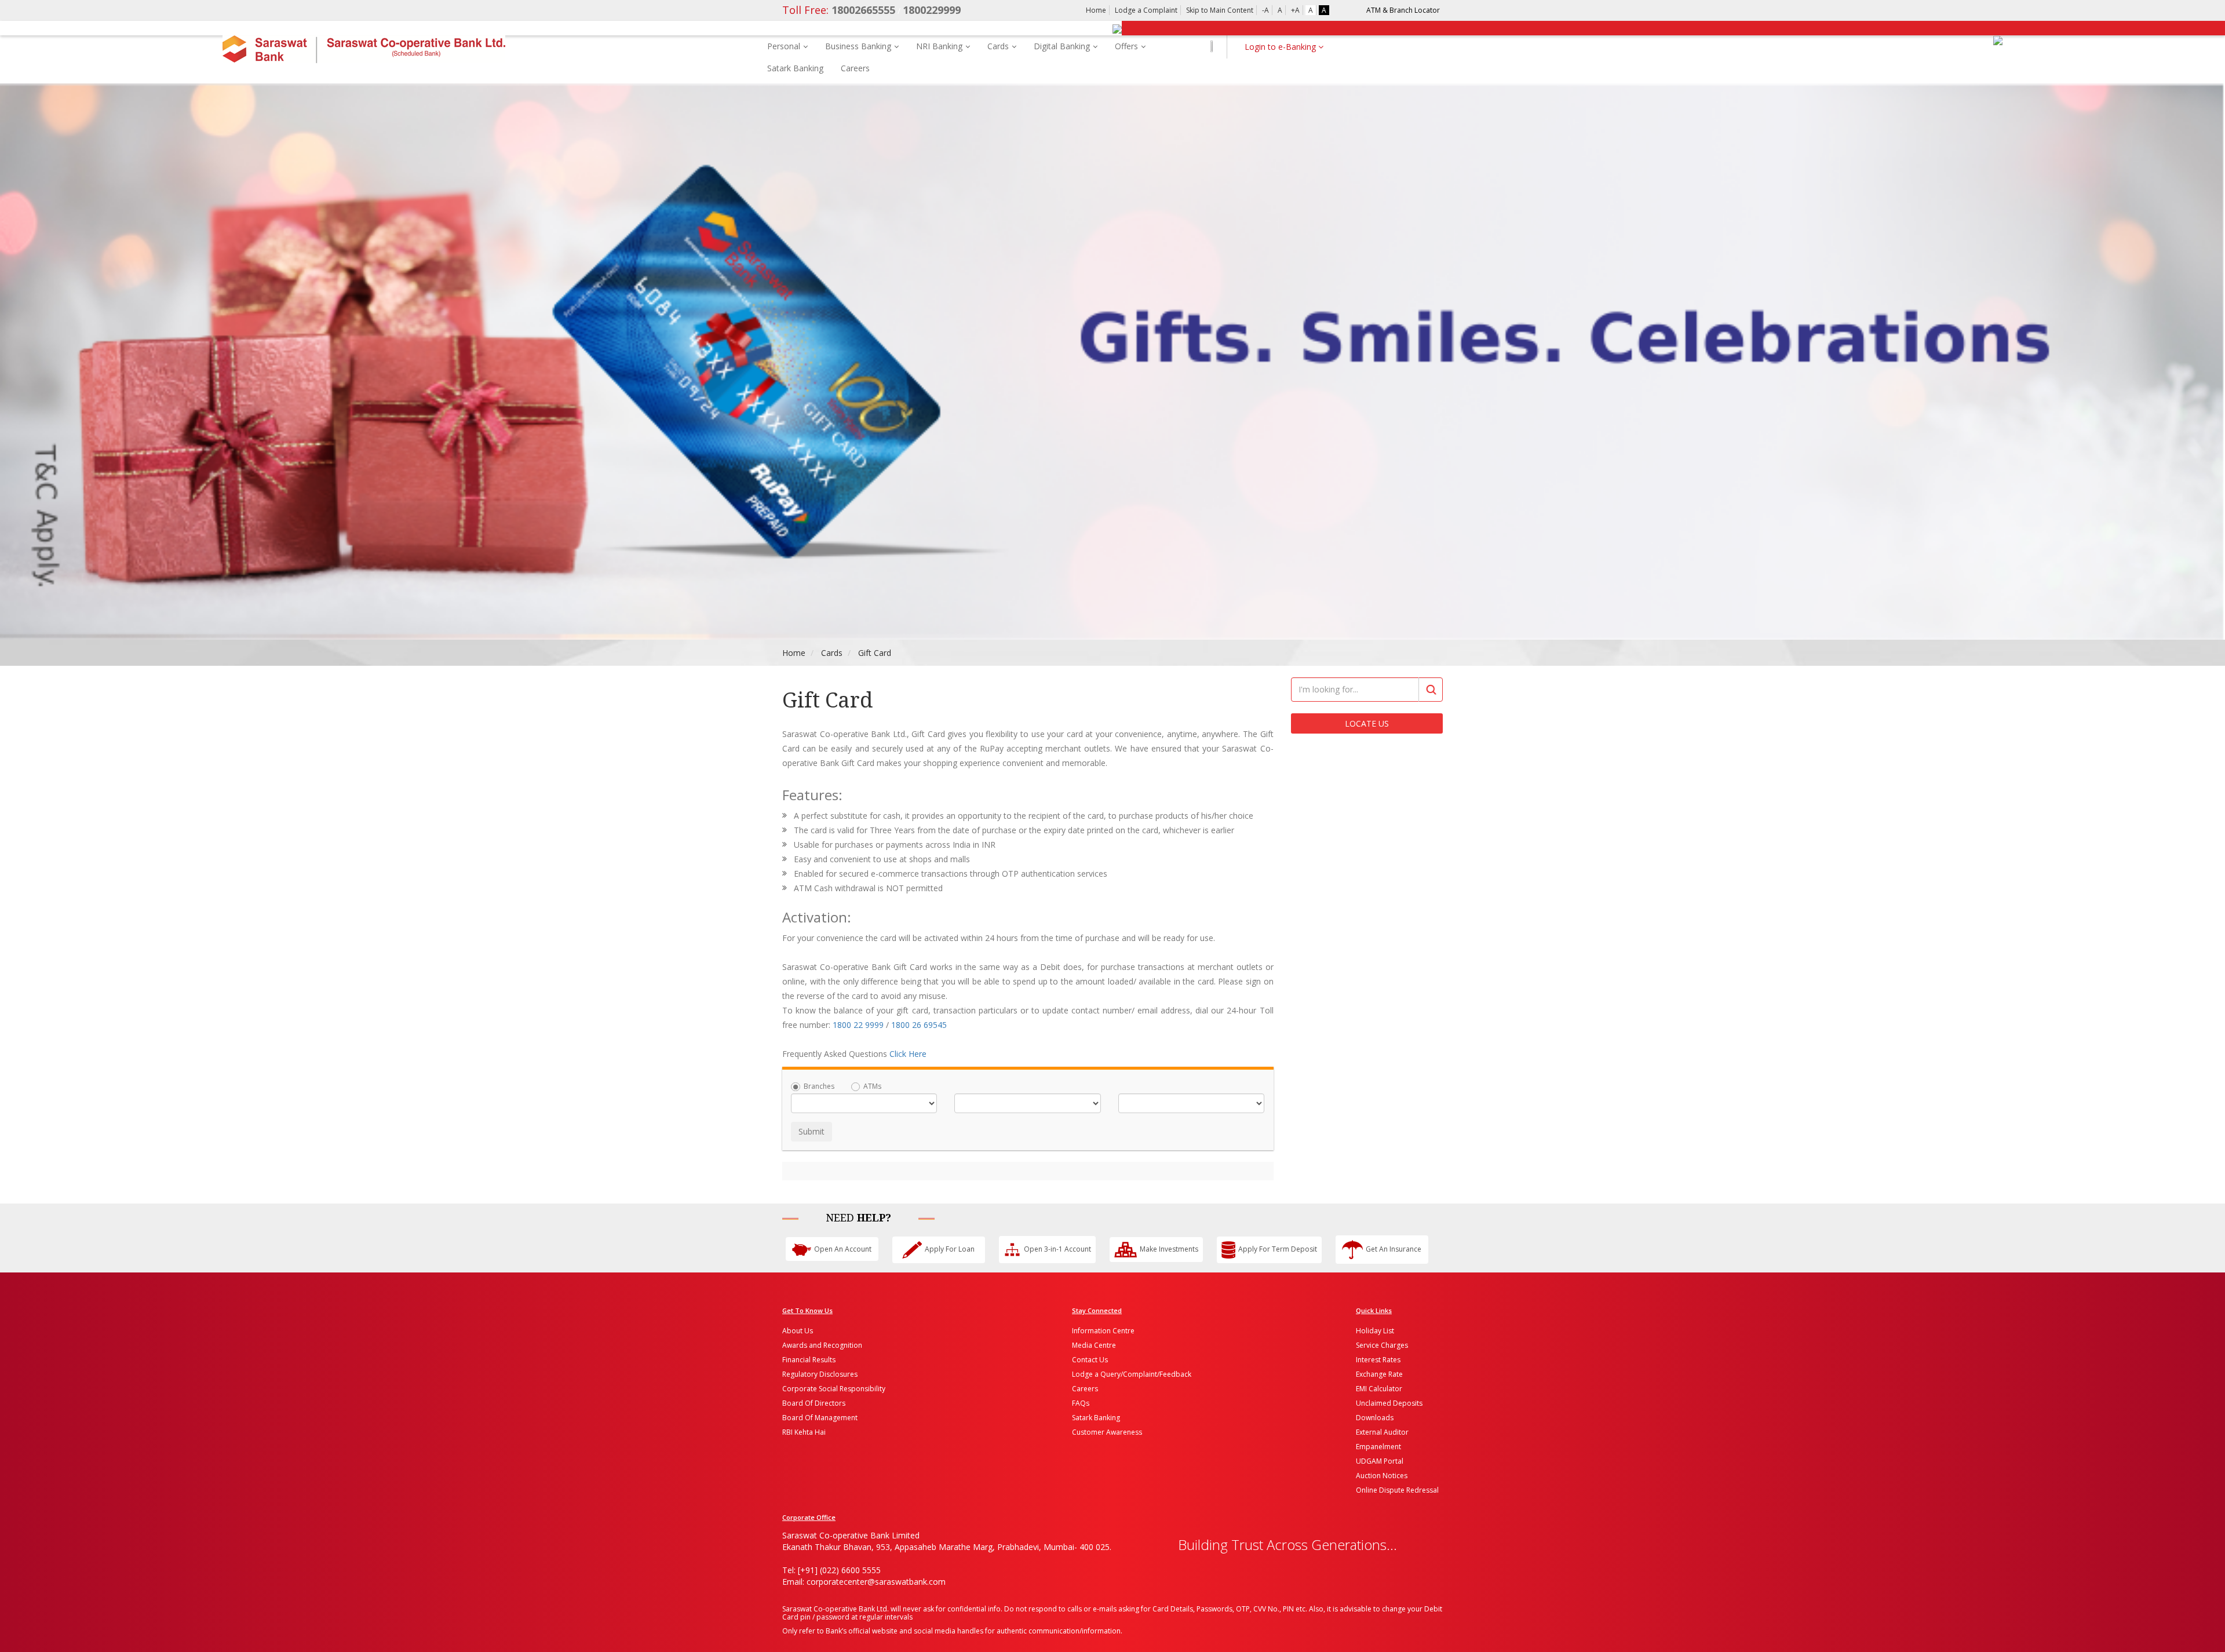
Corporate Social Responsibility (834, 1389)
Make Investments (1169, 1249)
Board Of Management (820, 1418)
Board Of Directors (814, 1403)
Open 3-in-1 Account (1057, 1249)
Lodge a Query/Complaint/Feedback (1132, 1374)
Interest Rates (1378, 1360)
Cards (998, 46)
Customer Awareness (1107, 1432)
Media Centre (1094, 1345)
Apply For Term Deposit (1278, 1249)
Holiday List (1375, 1331)
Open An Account (843, 1249)
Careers (855, 68)
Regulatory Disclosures (820, 1374)
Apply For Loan (950, 1249)
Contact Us (1090, 1360)
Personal (784, 46)
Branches (819, 1086)
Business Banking (858, 46)
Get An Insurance (1394, 1249)
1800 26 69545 (919, 1025)
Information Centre (1103, 1331)
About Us (798, 1331)
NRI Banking (939, 46)
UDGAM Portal (1380, 1461)
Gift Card (875, 653)
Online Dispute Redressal (1397, 1490)
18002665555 (839, 10)
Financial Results (809, 1360)
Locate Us (1367, 723)
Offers (1126, 46)
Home (1096, 10)
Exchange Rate (1379, 1374)
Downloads (1375, 1418)
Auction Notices (1382, 1476)
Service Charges (1382, 1345)
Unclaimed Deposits (1389, 1403)
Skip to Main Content (1220, 10)
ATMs (872, 1086)
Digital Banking (1062, 46)
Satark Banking (795, 68)
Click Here (908, 1054)
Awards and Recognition (822, 1345)
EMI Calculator (1379, 1389)
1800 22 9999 (858, 1025)
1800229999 (932, 10)
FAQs (1081, 1403)
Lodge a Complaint (1146, 10)
